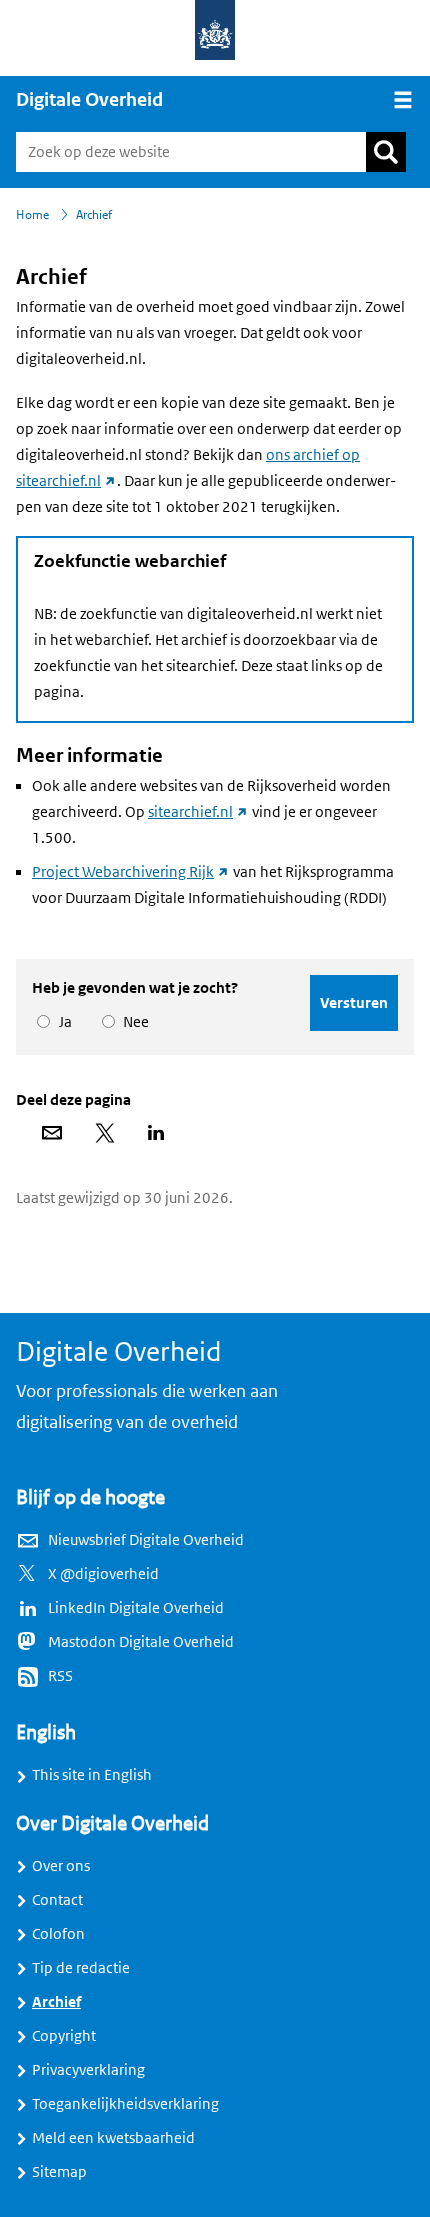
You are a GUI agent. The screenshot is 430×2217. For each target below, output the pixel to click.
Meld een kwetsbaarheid (113, 2138)
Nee (132, 1022)
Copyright (64, 2036)
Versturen (354, 1002)
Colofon (58, 1934)
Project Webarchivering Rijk (131, 872)
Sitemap (59, 2172)
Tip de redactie (81, 1968)
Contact (57, 1900)
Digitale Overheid (89, 100)
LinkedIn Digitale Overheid (136, 1608)
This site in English (92, 1775)
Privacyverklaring (88, 2070)
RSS (60, 1676)
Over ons (61, 1866)
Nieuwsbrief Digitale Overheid (146, 1540)
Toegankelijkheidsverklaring (125, 2104)
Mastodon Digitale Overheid (141, 1642)
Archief (56, 2002)
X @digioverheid (103, 1574)
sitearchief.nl (198, 812)
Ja (62, 1022)
